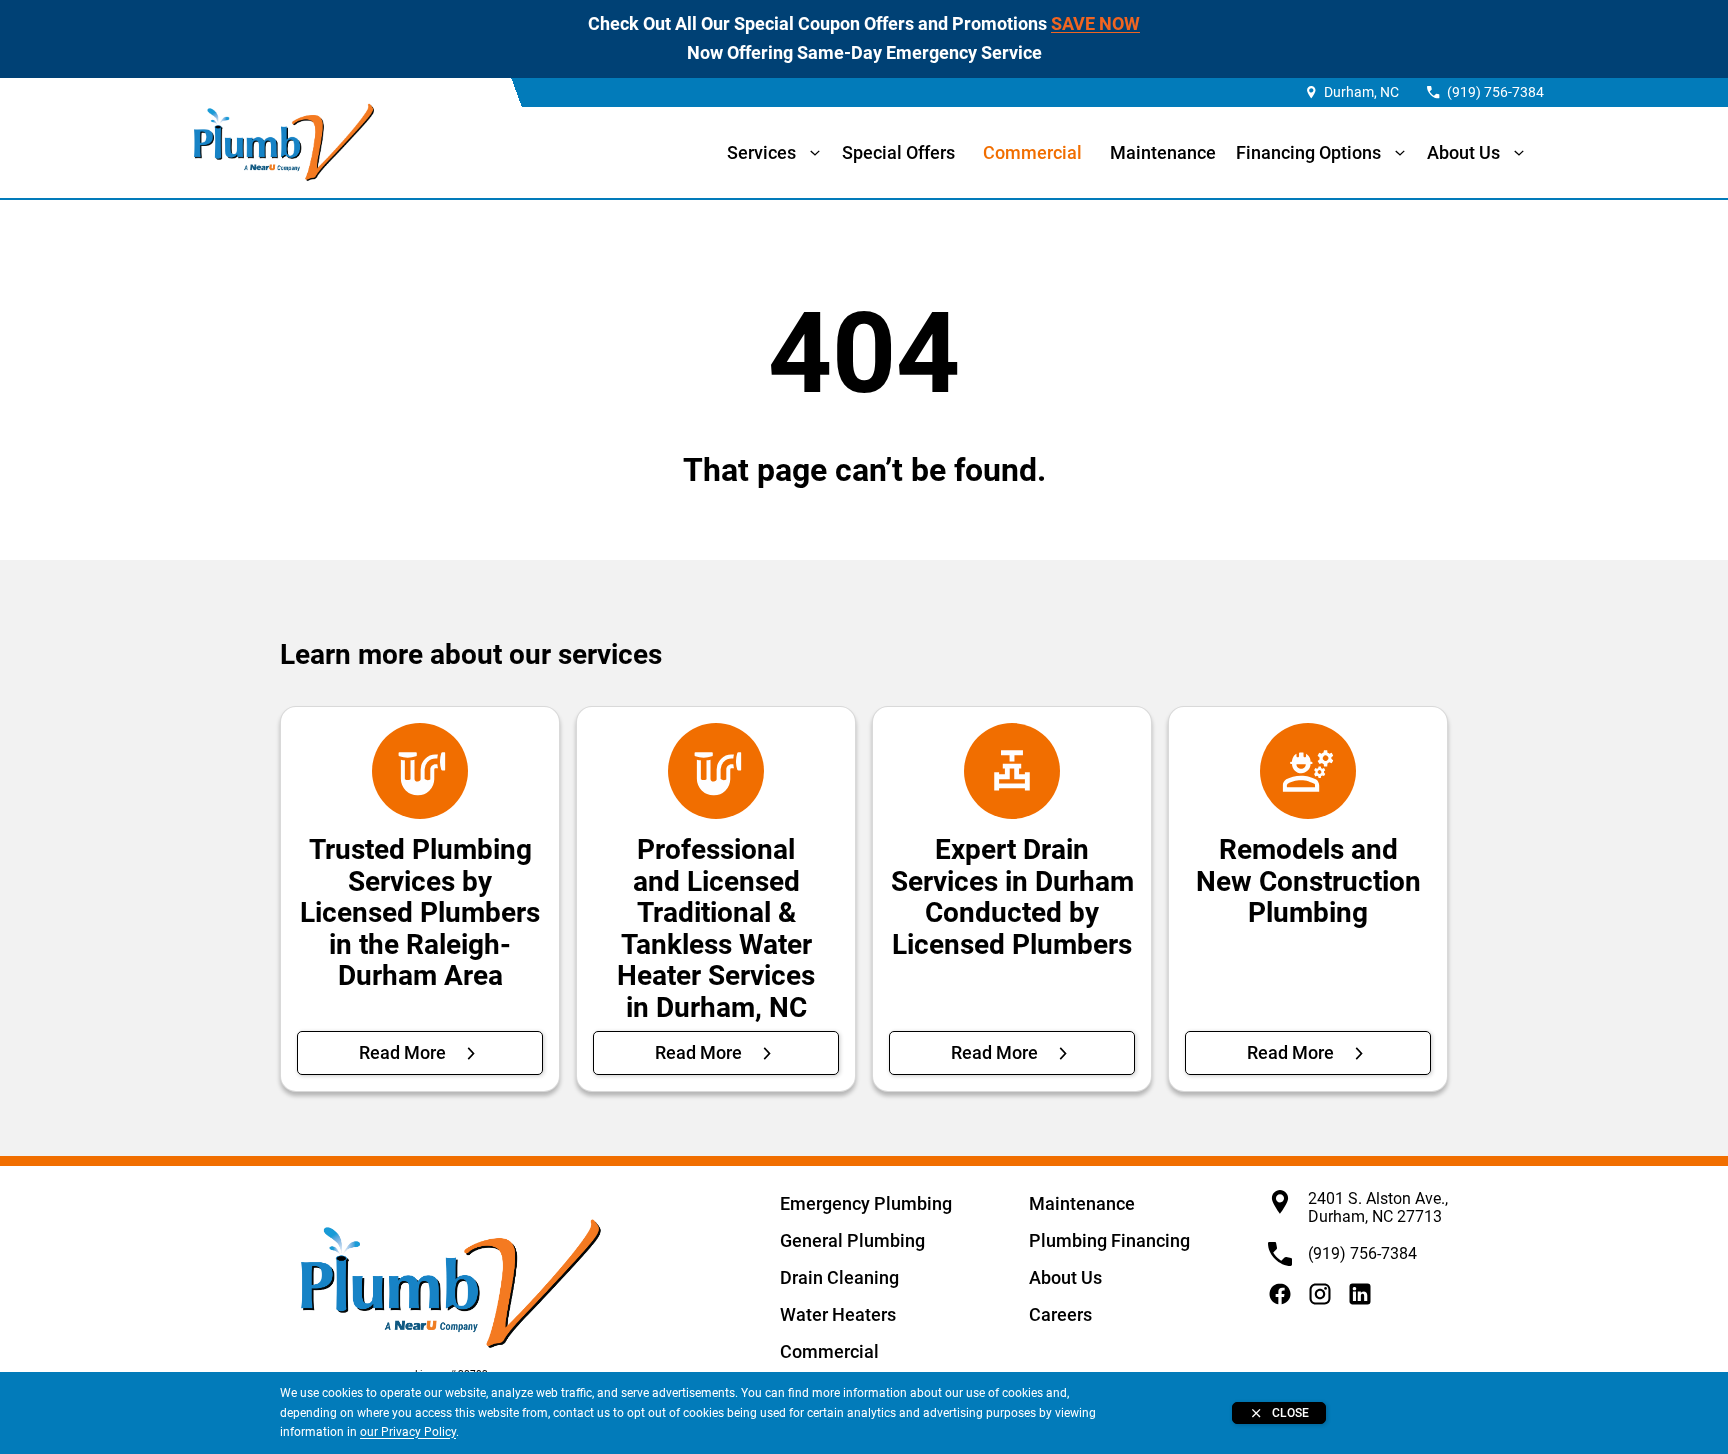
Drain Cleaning (839, 1277)
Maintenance (1163, 152)
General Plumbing (852, 1240)
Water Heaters (838, 1314)
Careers (1060, 1314)
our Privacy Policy (408, 1432)
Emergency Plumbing (866, 1203)
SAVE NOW (1095, 23)
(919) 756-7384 (1495, 92)
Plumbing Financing (1109, 1240)
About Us (1065, 1277)
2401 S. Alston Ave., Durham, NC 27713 (1378, 1207)
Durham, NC (1361, 92)
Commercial (1032, 152)
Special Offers (898, 152)
